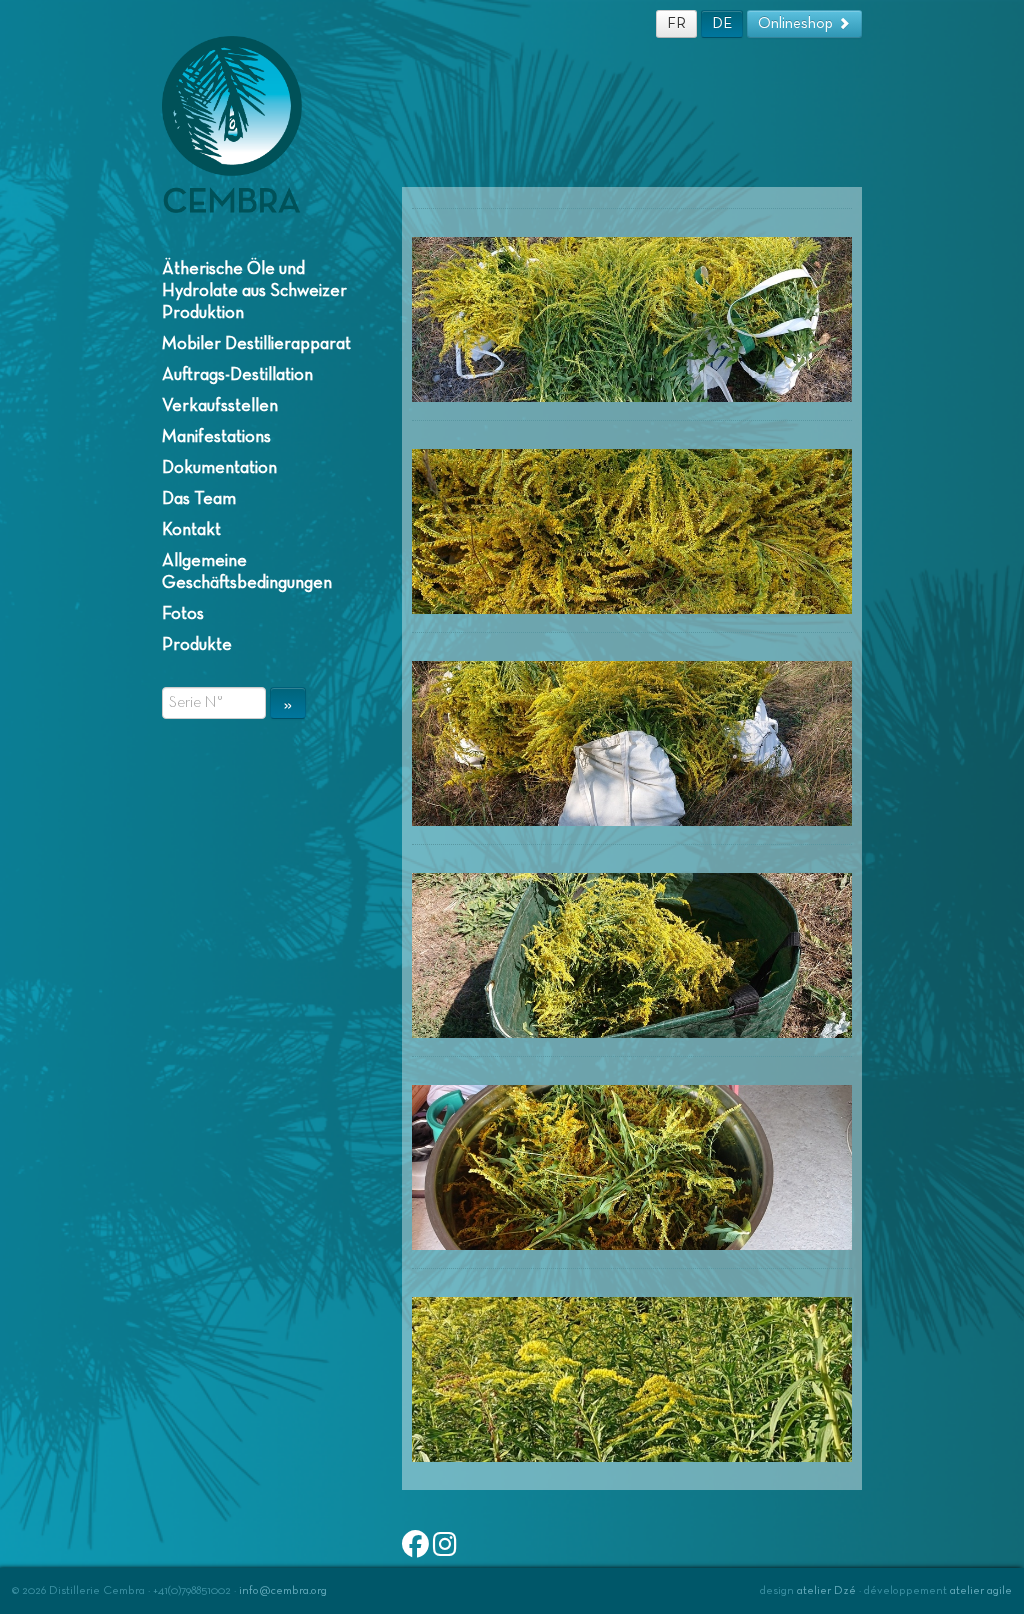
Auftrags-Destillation (237, 375)
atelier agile (981, 1591)
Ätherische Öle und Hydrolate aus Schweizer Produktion (254, 291)
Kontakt (191, 530)
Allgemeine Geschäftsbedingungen (247, 572)
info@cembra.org (283, 1591)
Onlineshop (797, 23)
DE (722, 23)
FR (676, 23)
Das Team (199, 499)
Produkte (197, 645)
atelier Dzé (826, 1591)
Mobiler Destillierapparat (256, 344)
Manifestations (216, 437)
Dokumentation (219, 468)
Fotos (183, 614)
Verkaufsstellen (220, 406)
